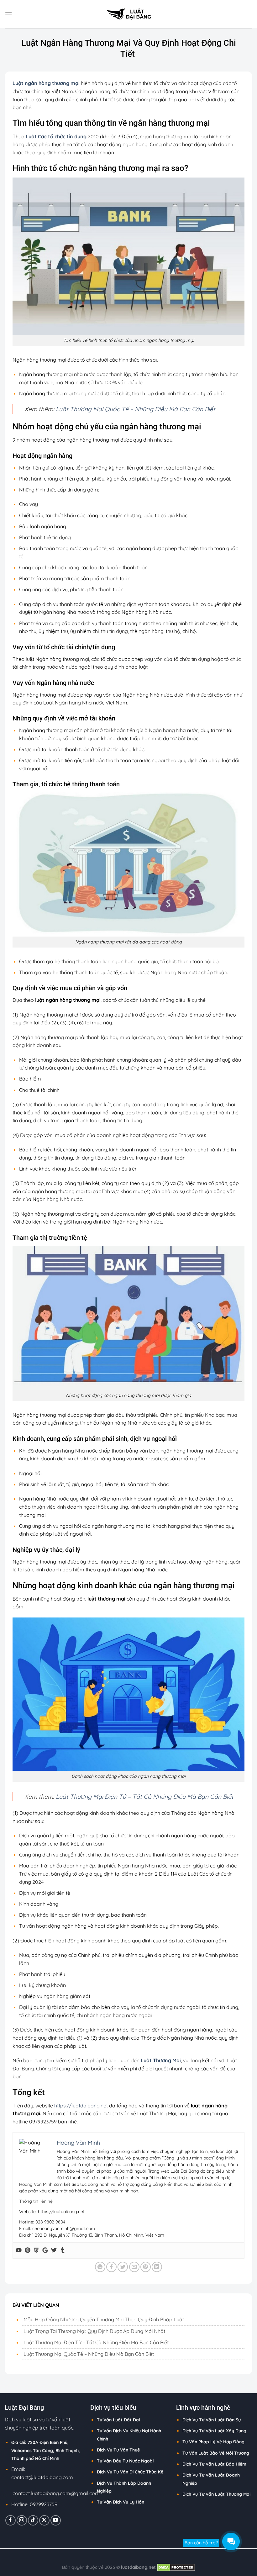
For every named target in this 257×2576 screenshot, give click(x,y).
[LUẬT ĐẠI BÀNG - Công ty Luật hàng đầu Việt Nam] (128, 14)
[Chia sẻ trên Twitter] (123, 2267)
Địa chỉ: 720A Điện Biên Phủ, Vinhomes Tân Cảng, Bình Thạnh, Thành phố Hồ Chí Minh (46, 2450)
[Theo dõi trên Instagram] (22, 2520)
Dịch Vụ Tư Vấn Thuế (118, 2450)
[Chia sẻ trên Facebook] (111, 2267)
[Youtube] (19, 2250)
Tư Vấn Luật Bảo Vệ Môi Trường (216, 2453)
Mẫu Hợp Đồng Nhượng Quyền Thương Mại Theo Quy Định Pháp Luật (104, 2319)
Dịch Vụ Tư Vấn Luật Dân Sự (212, 2420)
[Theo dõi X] (44, 2520)
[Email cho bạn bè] (134, 2267)
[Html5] (36, 2250)
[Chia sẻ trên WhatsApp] (100, 2267)
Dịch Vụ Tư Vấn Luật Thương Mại (216, 2494)
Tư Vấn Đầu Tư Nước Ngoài (125, 2461)
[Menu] (8, 14)
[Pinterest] (28, 2250)
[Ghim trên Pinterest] (146, 2267)
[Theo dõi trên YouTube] (56, 2520)
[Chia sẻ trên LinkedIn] (157, 2267)
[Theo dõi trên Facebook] (10, 2520)
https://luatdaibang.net (81, 2106)
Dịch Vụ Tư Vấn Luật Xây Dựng (214, 2431)
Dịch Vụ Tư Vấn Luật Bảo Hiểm (214, 2464)
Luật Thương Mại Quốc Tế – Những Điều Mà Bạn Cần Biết (136, 409)
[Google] (45, 2250)
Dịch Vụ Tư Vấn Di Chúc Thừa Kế (130, 2472)
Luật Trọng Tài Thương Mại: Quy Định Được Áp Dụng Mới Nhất (94, 2331)
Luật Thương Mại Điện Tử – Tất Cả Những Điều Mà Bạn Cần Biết (145, 1797)
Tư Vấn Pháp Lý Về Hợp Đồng (213, 2442)
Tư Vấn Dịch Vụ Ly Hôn (121, 2502)
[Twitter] (54, 2250)
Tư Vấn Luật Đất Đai (118, 2420)
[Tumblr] (63, 2250)
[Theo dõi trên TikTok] (33, 2520)
